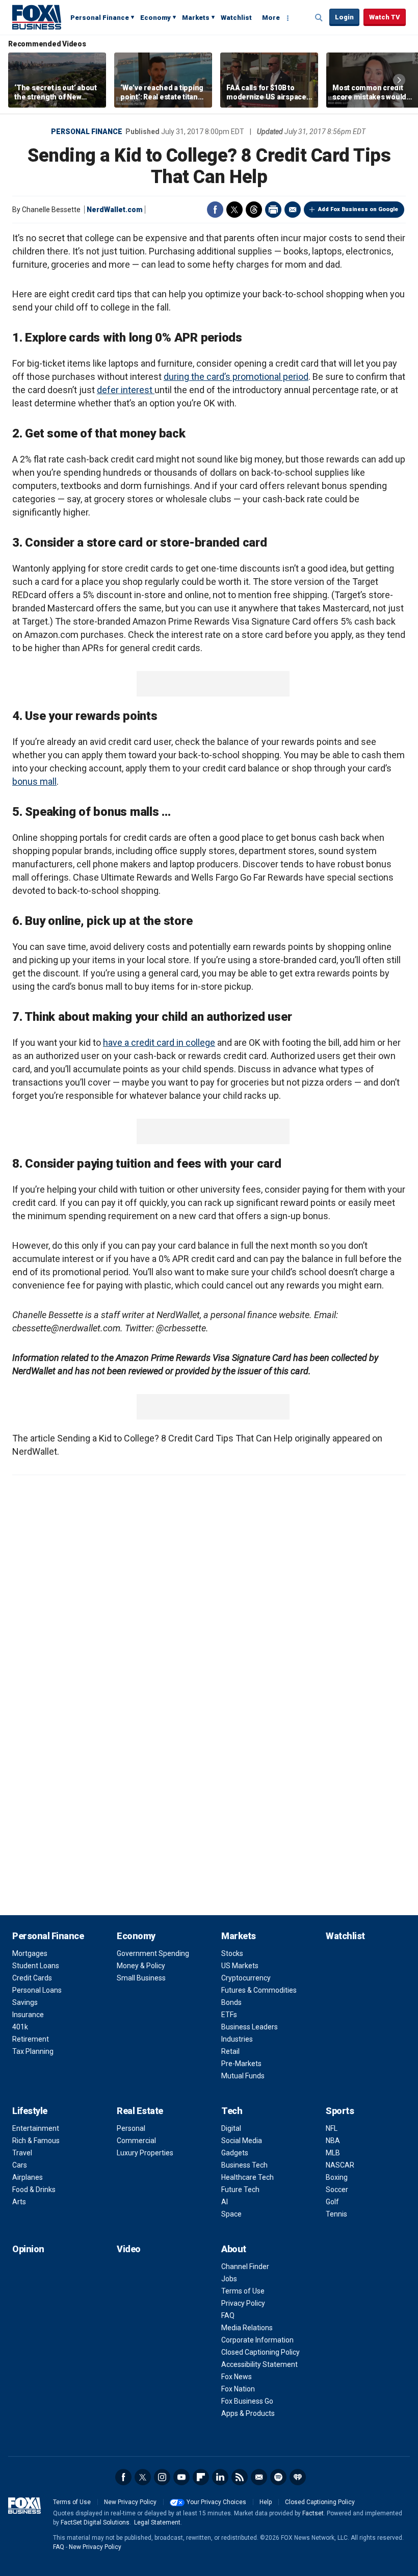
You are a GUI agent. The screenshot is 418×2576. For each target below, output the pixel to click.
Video (129, 2249)
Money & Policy (141, 1966)
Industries (237, 2039)
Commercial (136, 2141)
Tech (232, 2111)
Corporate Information (257, 2340)
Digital (231, 2128)
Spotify (278, 2477)
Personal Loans (37, 1990)
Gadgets (235, 2153)
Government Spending (153, 1953)
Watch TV (385, 17)
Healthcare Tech (247, 2177)
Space (231, 2214)
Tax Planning (33, 2051)
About (234, 2249)
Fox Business (37, 17)
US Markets (240, 1966)
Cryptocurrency (246, 1978)
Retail (230, 2051)
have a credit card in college (159, 1042)
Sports (340, 2111)
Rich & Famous (36, 2141)
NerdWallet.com (115, 210)
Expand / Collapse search (319, 18)
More (271, 18)
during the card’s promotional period (236, 377)
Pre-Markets (241, 2064)
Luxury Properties (145, 2153)
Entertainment (36, 2128)
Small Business (141, 1978)
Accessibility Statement (259, 2364)
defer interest (126, 390)
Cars (20, 2165)
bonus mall (34, 781)
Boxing (337, 2177)
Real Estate (140, 2111)
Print (273, 210)
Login (344, 17)
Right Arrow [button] (399, 80)
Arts (19, 2202)
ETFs (229, 2015)
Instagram (162, 2477)
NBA (333, 2141)
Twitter (234, 210)
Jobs (229, 2279)
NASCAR (340, 2165)
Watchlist (236, 18)
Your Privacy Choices (216, 2502)
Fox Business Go (247, 2401)
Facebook (215, 210)
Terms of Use (243, 2291)
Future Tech (240, 2189)
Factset (313, 2513)
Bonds (231, 2002)
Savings (25, 2002)
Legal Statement (157, 2522)
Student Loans (36, 1966)
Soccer (337, 2189)
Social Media (242, 2141)
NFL (332, 2128)
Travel (22, 2153)
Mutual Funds (243, 2076)
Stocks (232, 1953)
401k (20, 2027)
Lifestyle (30, 2111)
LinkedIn (220, 2477)
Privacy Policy (243, 2303)
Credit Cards (32, 1978)
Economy (155, 18)
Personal (131, 2128)
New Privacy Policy (130, 2502)
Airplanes (28, 2177)
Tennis (336, 2214)
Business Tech (244, 2165)
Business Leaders (250, 2027)
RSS (240, 2477)
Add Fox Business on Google (358, 209)
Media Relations (247, 2328)
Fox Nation (238, 2389)
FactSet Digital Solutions (95, 2522)
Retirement (31, 2039)
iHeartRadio (298, 2477)
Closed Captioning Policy (260, 2352)
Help (266, 2502)
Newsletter (259, 2477)
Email (293, 210)
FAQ (228, 2315)
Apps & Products (248, 2413)
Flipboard (201, 2477)
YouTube (181, 2477)
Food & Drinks (34, 2189)
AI (225, 2202)
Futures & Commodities (259, 1990)
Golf (332, 2202)
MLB (333, 2153)
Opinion (28, 2249)
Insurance (28, 2015)
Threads (254, 210)
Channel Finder (245, 2266)
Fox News (237, 2377)
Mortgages (30, 1953)
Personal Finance (100, 18)
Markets (196, 18)
